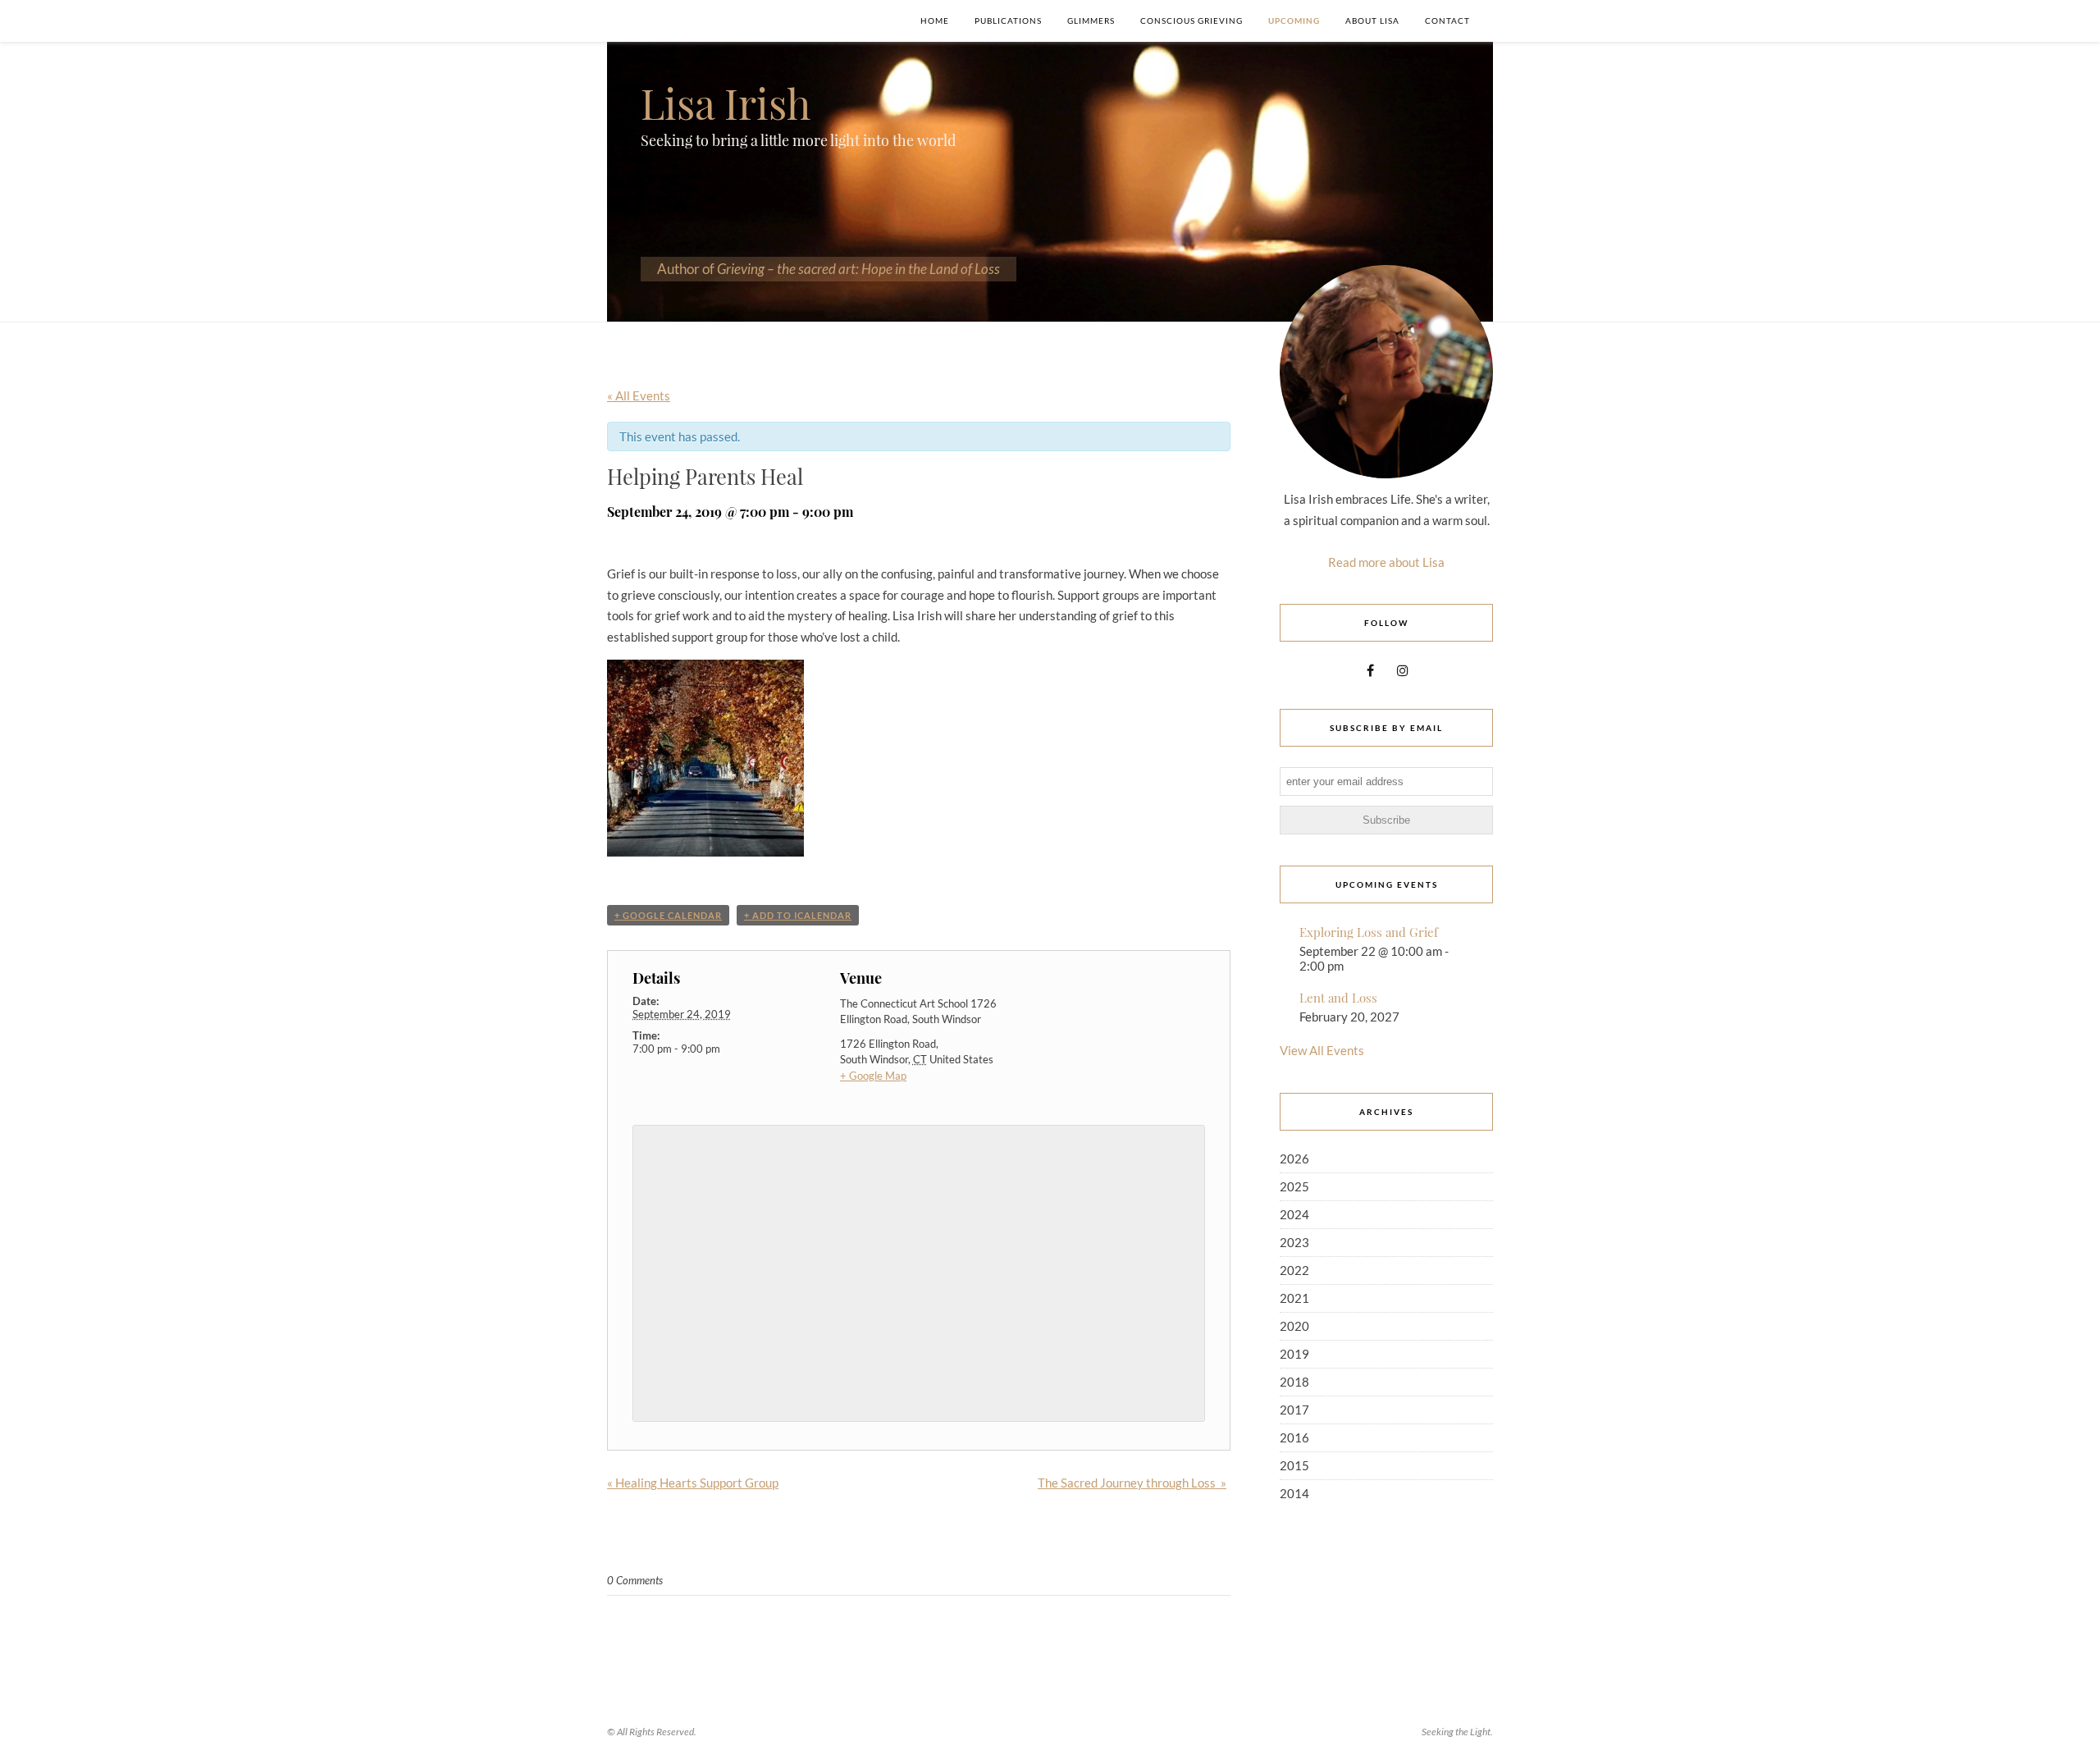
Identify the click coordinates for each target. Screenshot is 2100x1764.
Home (935, 21)
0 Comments (635, 1580)
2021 (1294, 1298)
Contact (1447, 21)
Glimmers (1091, 21)
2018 (1294, 1382)
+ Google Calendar (668, 915)
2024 (1294, 1214)
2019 (1294, 1354)
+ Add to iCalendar (798, 915)
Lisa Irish (726, 103)
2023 (1294, 1242)
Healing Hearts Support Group (693, 1483)
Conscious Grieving (1192, 21)
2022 (1294, 1270)
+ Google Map (873, 1076)
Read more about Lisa (1386, 562)
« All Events (639, 395)
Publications (1008, 21)
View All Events (1322, 1050)
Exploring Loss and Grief (1369, 932)
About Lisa (1372, 21)
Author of (829, 269)
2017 (1294, 1410)
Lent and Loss (1338, 998)
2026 (1294, 1158)
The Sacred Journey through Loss (1132, 1483)
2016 (1294, 1437)
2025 (1294, 1186)
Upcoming (1294, 21)
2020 (1294, 1326)
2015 (1294, 1465)
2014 (1294, 1493)
